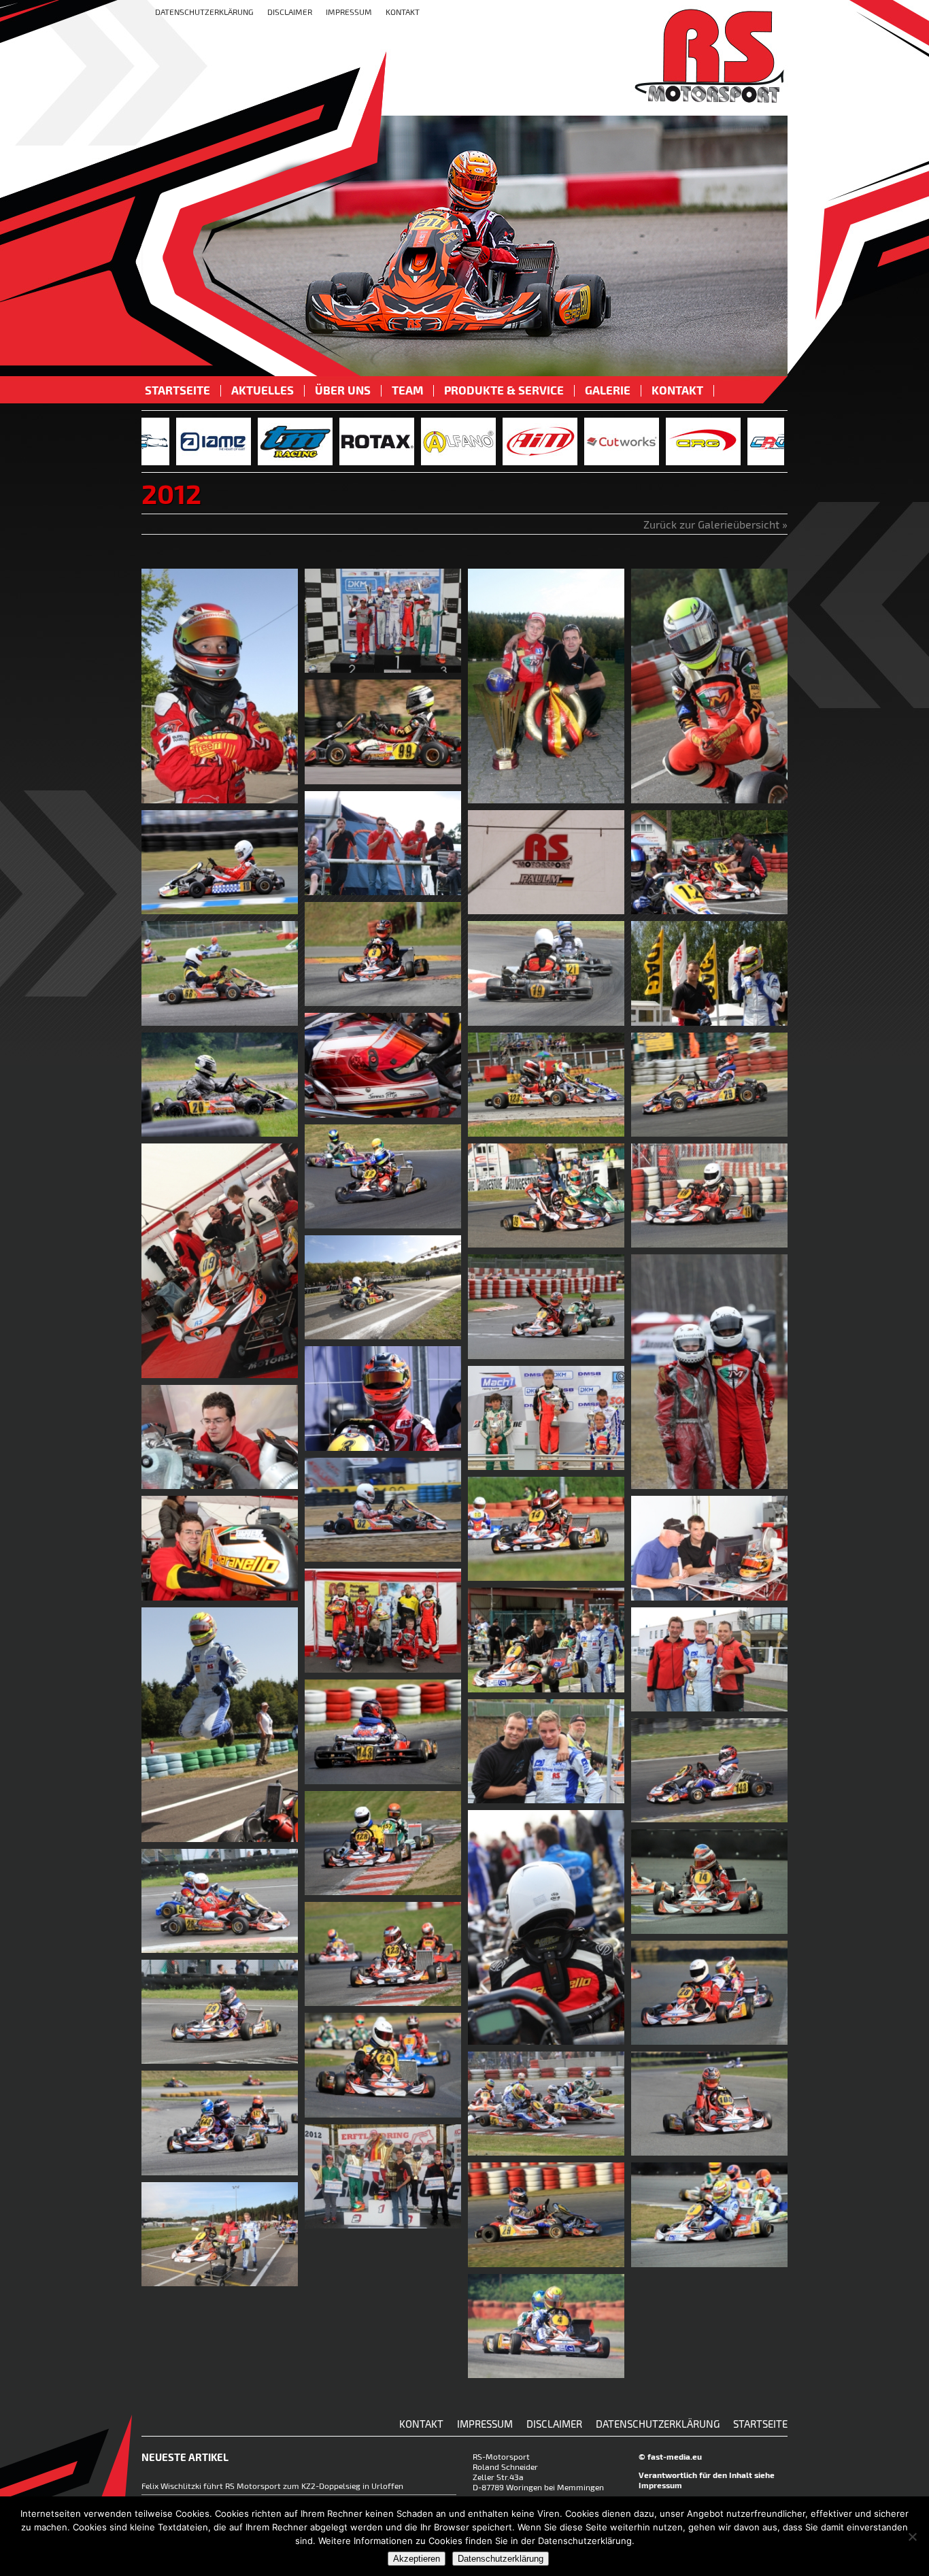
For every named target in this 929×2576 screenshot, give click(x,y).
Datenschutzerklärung (204, 12)
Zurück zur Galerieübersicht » (715, 524)
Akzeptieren (417, 2559)
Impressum (349, 12)
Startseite (178, 391)
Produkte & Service (504, 391)
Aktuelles (263, 391)
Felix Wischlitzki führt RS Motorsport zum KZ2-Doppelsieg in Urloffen (272, 2486)
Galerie (608, 391)
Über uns (343, 391)
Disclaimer (290, 12)
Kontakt (403, 12)
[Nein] (912, 2537)
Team (407, 391)
